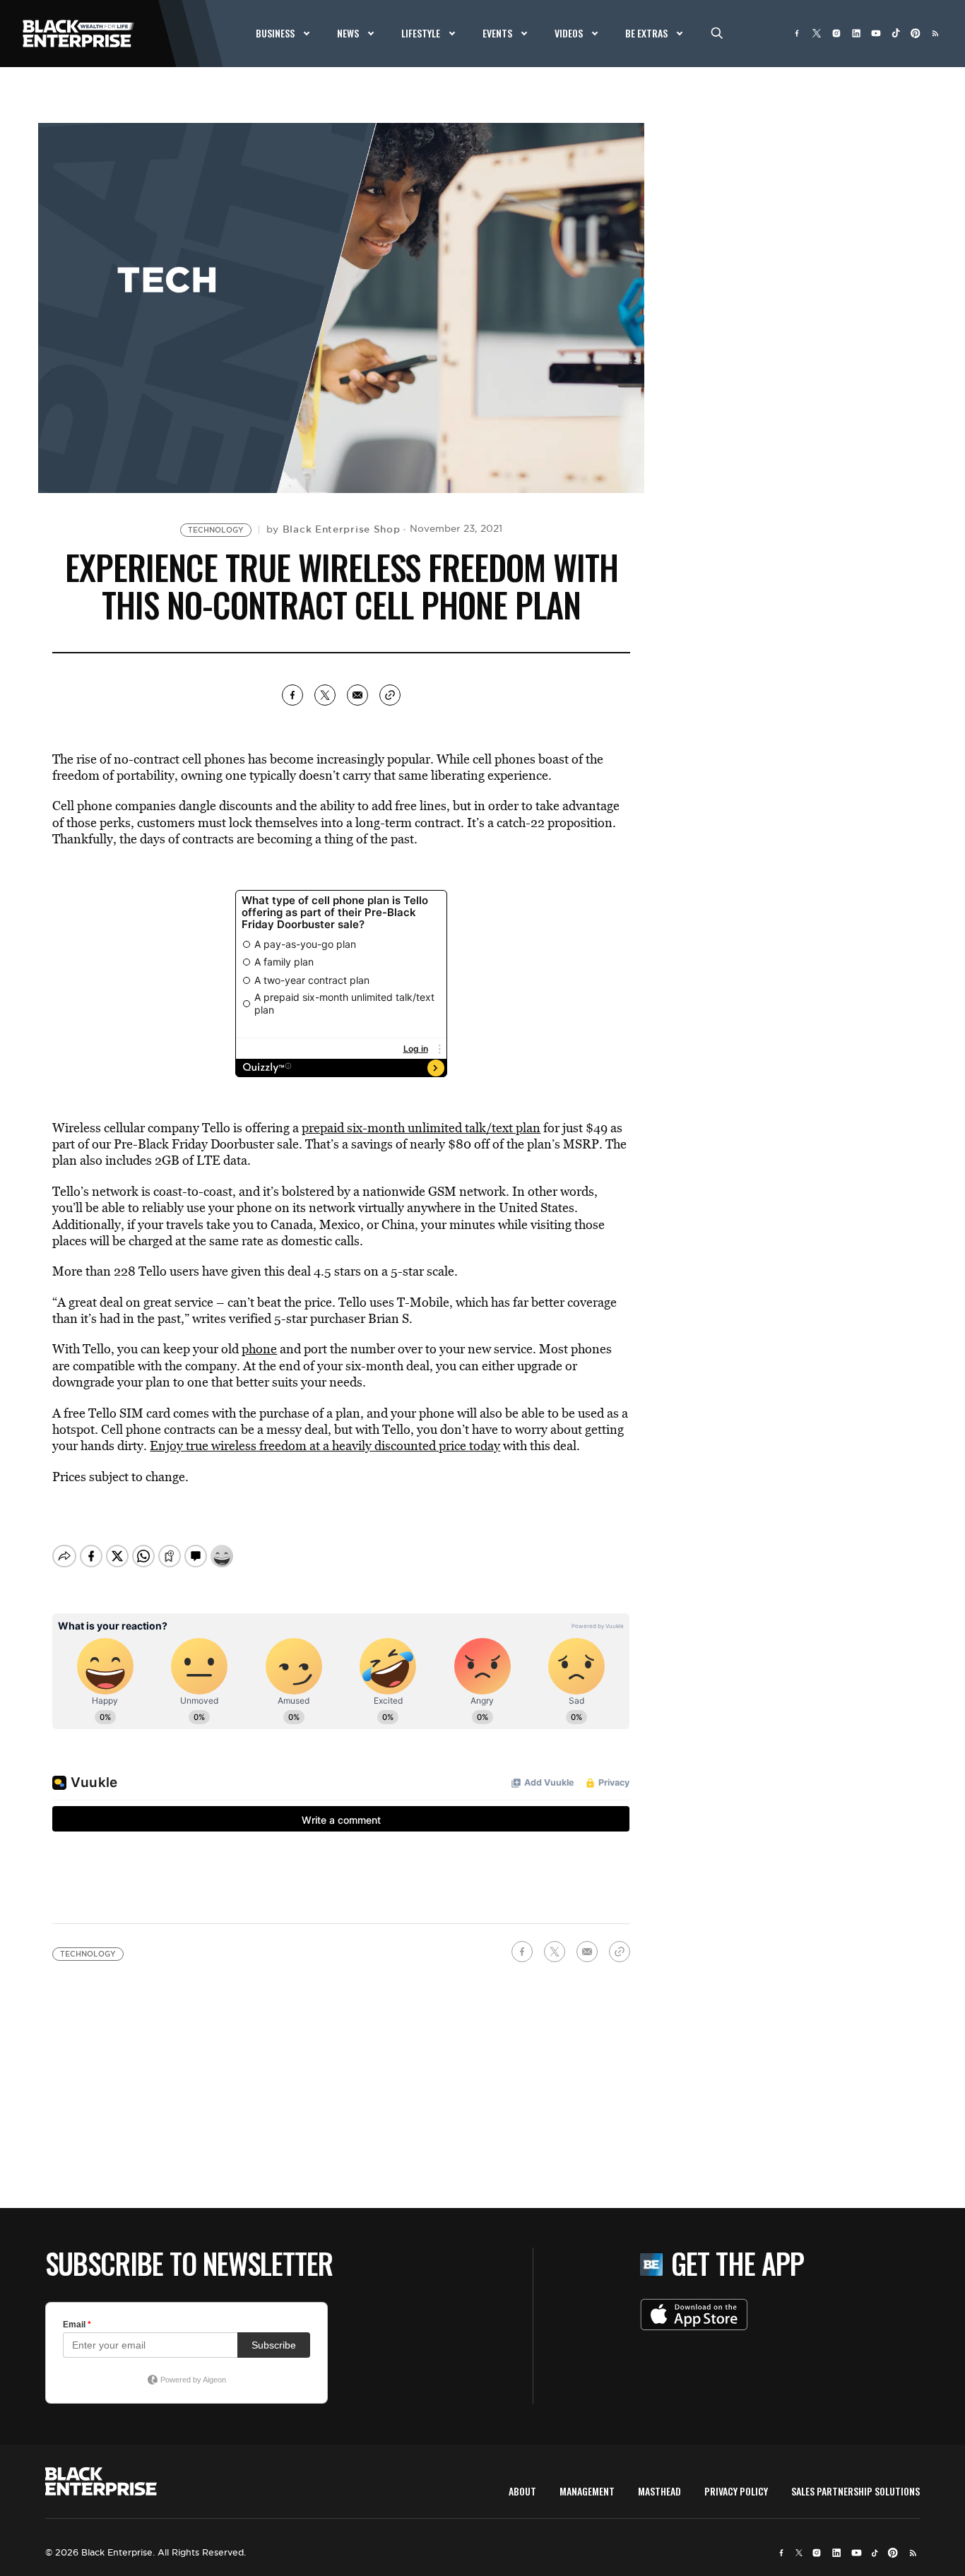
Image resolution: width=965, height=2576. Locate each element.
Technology (216, 530)
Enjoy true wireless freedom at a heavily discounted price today (325, 1446)
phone (259, 1349)
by (333, 529)
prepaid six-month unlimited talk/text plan (421, 1128)
